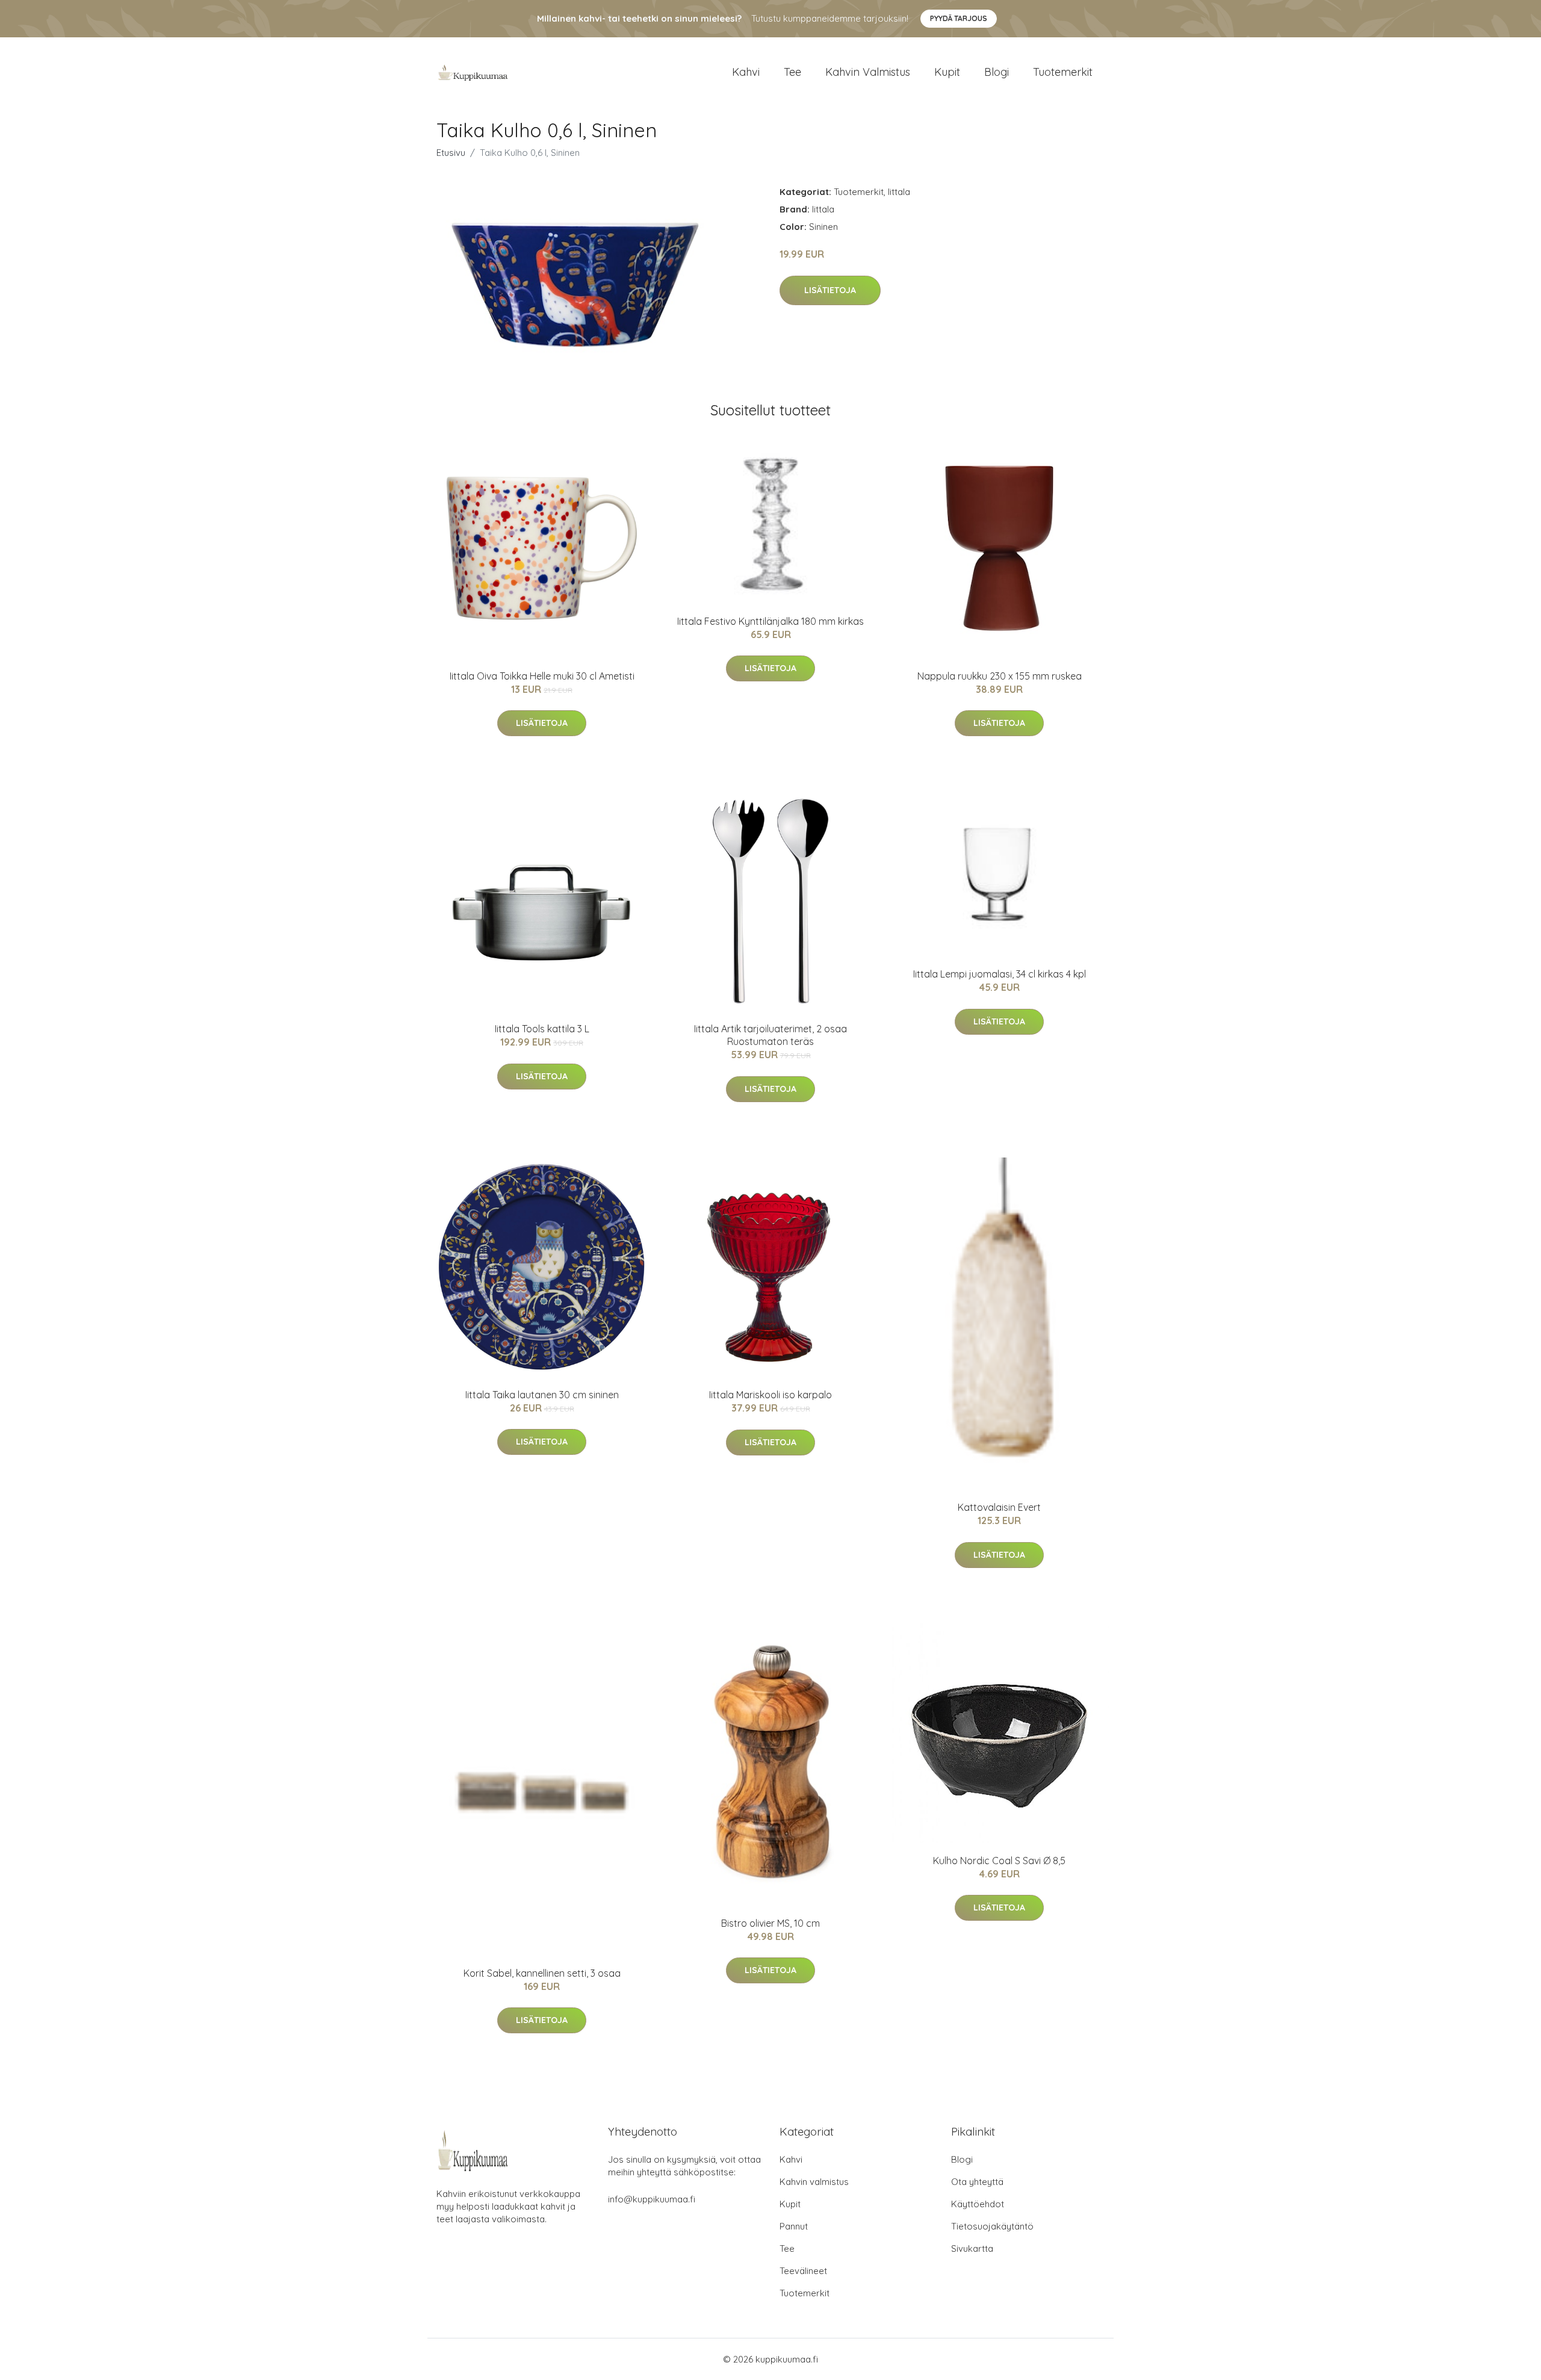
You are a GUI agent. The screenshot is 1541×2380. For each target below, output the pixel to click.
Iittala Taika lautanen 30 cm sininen (542, 1395)
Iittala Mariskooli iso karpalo (770, 1395)
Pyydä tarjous (959, 18)
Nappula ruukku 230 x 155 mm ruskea (1000, 676)
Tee (792, 72)
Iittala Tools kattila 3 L (542, 1029)
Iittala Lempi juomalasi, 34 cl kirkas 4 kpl (1000, 974)
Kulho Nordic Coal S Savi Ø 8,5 (999, 1861)
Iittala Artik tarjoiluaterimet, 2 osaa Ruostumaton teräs (770, 1035)
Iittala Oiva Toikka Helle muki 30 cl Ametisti (542, 676)
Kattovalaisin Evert (999, 1507)
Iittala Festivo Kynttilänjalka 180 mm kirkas (770, 621)
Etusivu (451, 153)
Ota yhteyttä (977, 2182)
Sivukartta (972, 2248)
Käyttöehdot (978, 2204)
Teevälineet (803, 2271)
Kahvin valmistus (868, 72)
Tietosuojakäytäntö (992, 2226)
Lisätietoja (830, 290)
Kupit (947, 72)
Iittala (899, 192)
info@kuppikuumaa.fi (652, 2199)
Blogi (997, 72)
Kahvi (746, 72)
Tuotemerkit (1063, 72)
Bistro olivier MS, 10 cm (770, 1923)
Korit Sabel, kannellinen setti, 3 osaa (542, 1973)
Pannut (794, 2226)
